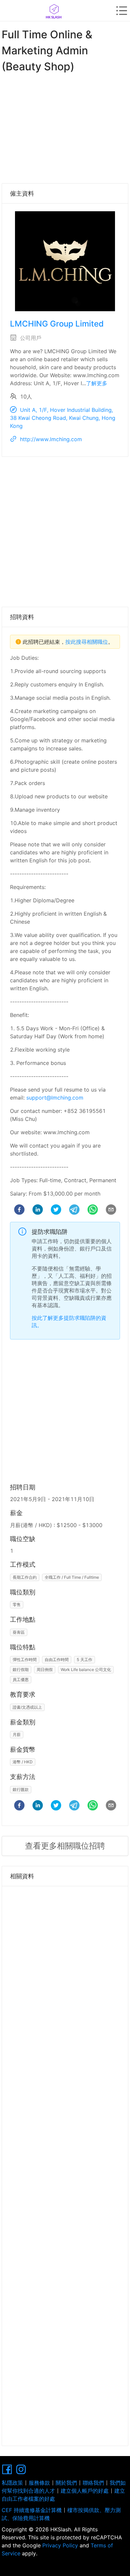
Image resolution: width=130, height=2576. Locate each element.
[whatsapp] (93, 1211)
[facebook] (19, 1211)
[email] (111, 1211)
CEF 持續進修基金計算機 (32, 2510)
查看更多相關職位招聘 (65, 1846)
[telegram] (74, 1211)
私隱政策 (12, 2483)
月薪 (17, 1734)
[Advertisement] (65, 127)
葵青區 (19, 1632)
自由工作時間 (57, 1660)
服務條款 (39, 2483)
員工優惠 (21, 1680)
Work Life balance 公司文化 (86, 1670)
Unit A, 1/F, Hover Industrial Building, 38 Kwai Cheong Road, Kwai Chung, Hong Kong (63, 418)
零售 (17, 1605)
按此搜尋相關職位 (87, 642)
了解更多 (97, 383)
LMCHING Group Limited (57, 324)
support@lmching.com (55, 1098)
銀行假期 (21, 1670)
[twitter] (56, 1211)
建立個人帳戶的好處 (85, 2491)
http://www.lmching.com (51, 439)
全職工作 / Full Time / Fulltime (72, 1577)
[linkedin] (38, 1211)
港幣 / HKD (23, 1762)
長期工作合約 (25, 1577)
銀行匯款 (21, 1789)
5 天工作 (84, 1660)
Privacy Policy (60, 2545)
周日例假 (45, 1670)
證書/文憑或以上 (27, 1707)
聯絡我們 (93, 2483)
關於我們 (66, 2483)
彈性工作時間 (25, 1660)
